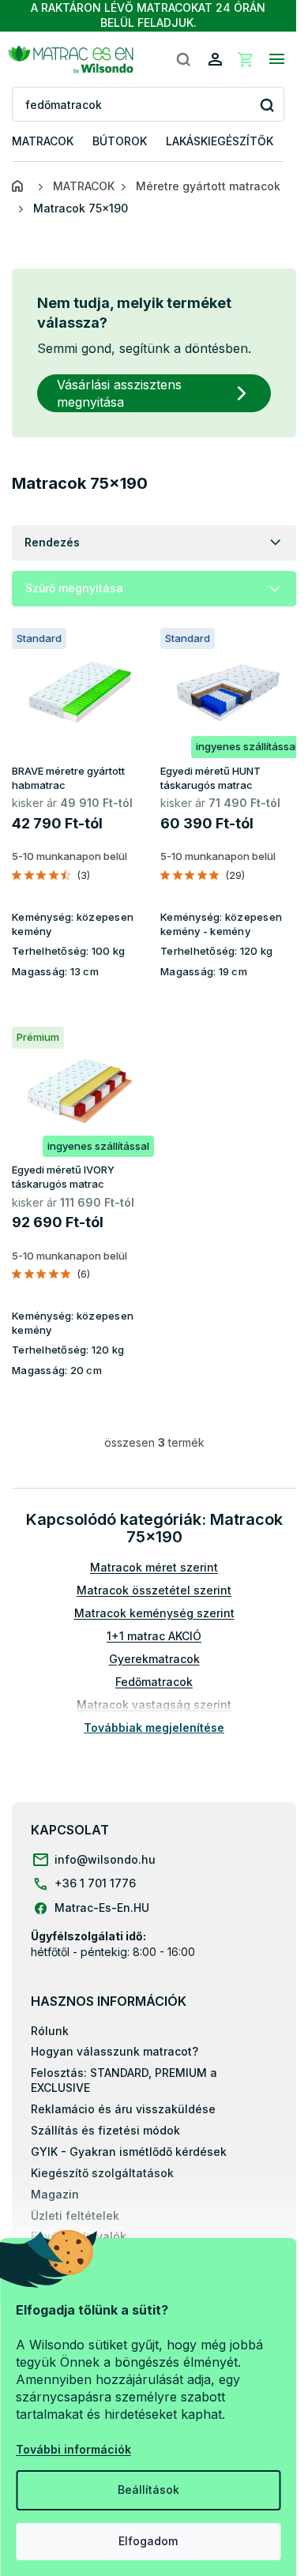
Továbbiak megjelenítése (154, 1727)
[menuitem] (43, 142)
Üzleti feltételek (75, 2216)
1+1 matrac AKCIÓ (154, 1636)
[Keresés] (183, 59)
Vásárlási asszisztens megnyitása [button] (119, 393)
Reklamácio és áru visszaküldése (123, 2109)
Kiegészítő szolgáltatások (102, 2173)
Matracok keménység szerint (154, 1613)
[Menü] (276, 59)
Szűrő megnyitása (74, 588)
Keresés (267, 105)
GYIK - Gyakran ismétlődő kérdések (129, 2152)
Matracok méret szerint (154, 1567)
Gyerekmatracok (154, 1659)
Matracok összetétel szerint (154, 1590)
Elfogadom (148, 2541)
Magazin (55, 2194)
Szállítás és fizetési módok (105, 2130)
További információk (73, 2449)
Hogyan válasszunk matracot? (115, 2051)
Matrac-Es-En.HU (102, 1908)
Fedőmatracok (154, 1682)
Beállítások (148, 2490)
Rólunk (50, 2031)
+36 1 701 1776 (95, 1883)
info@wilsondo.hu (105, 1859)
